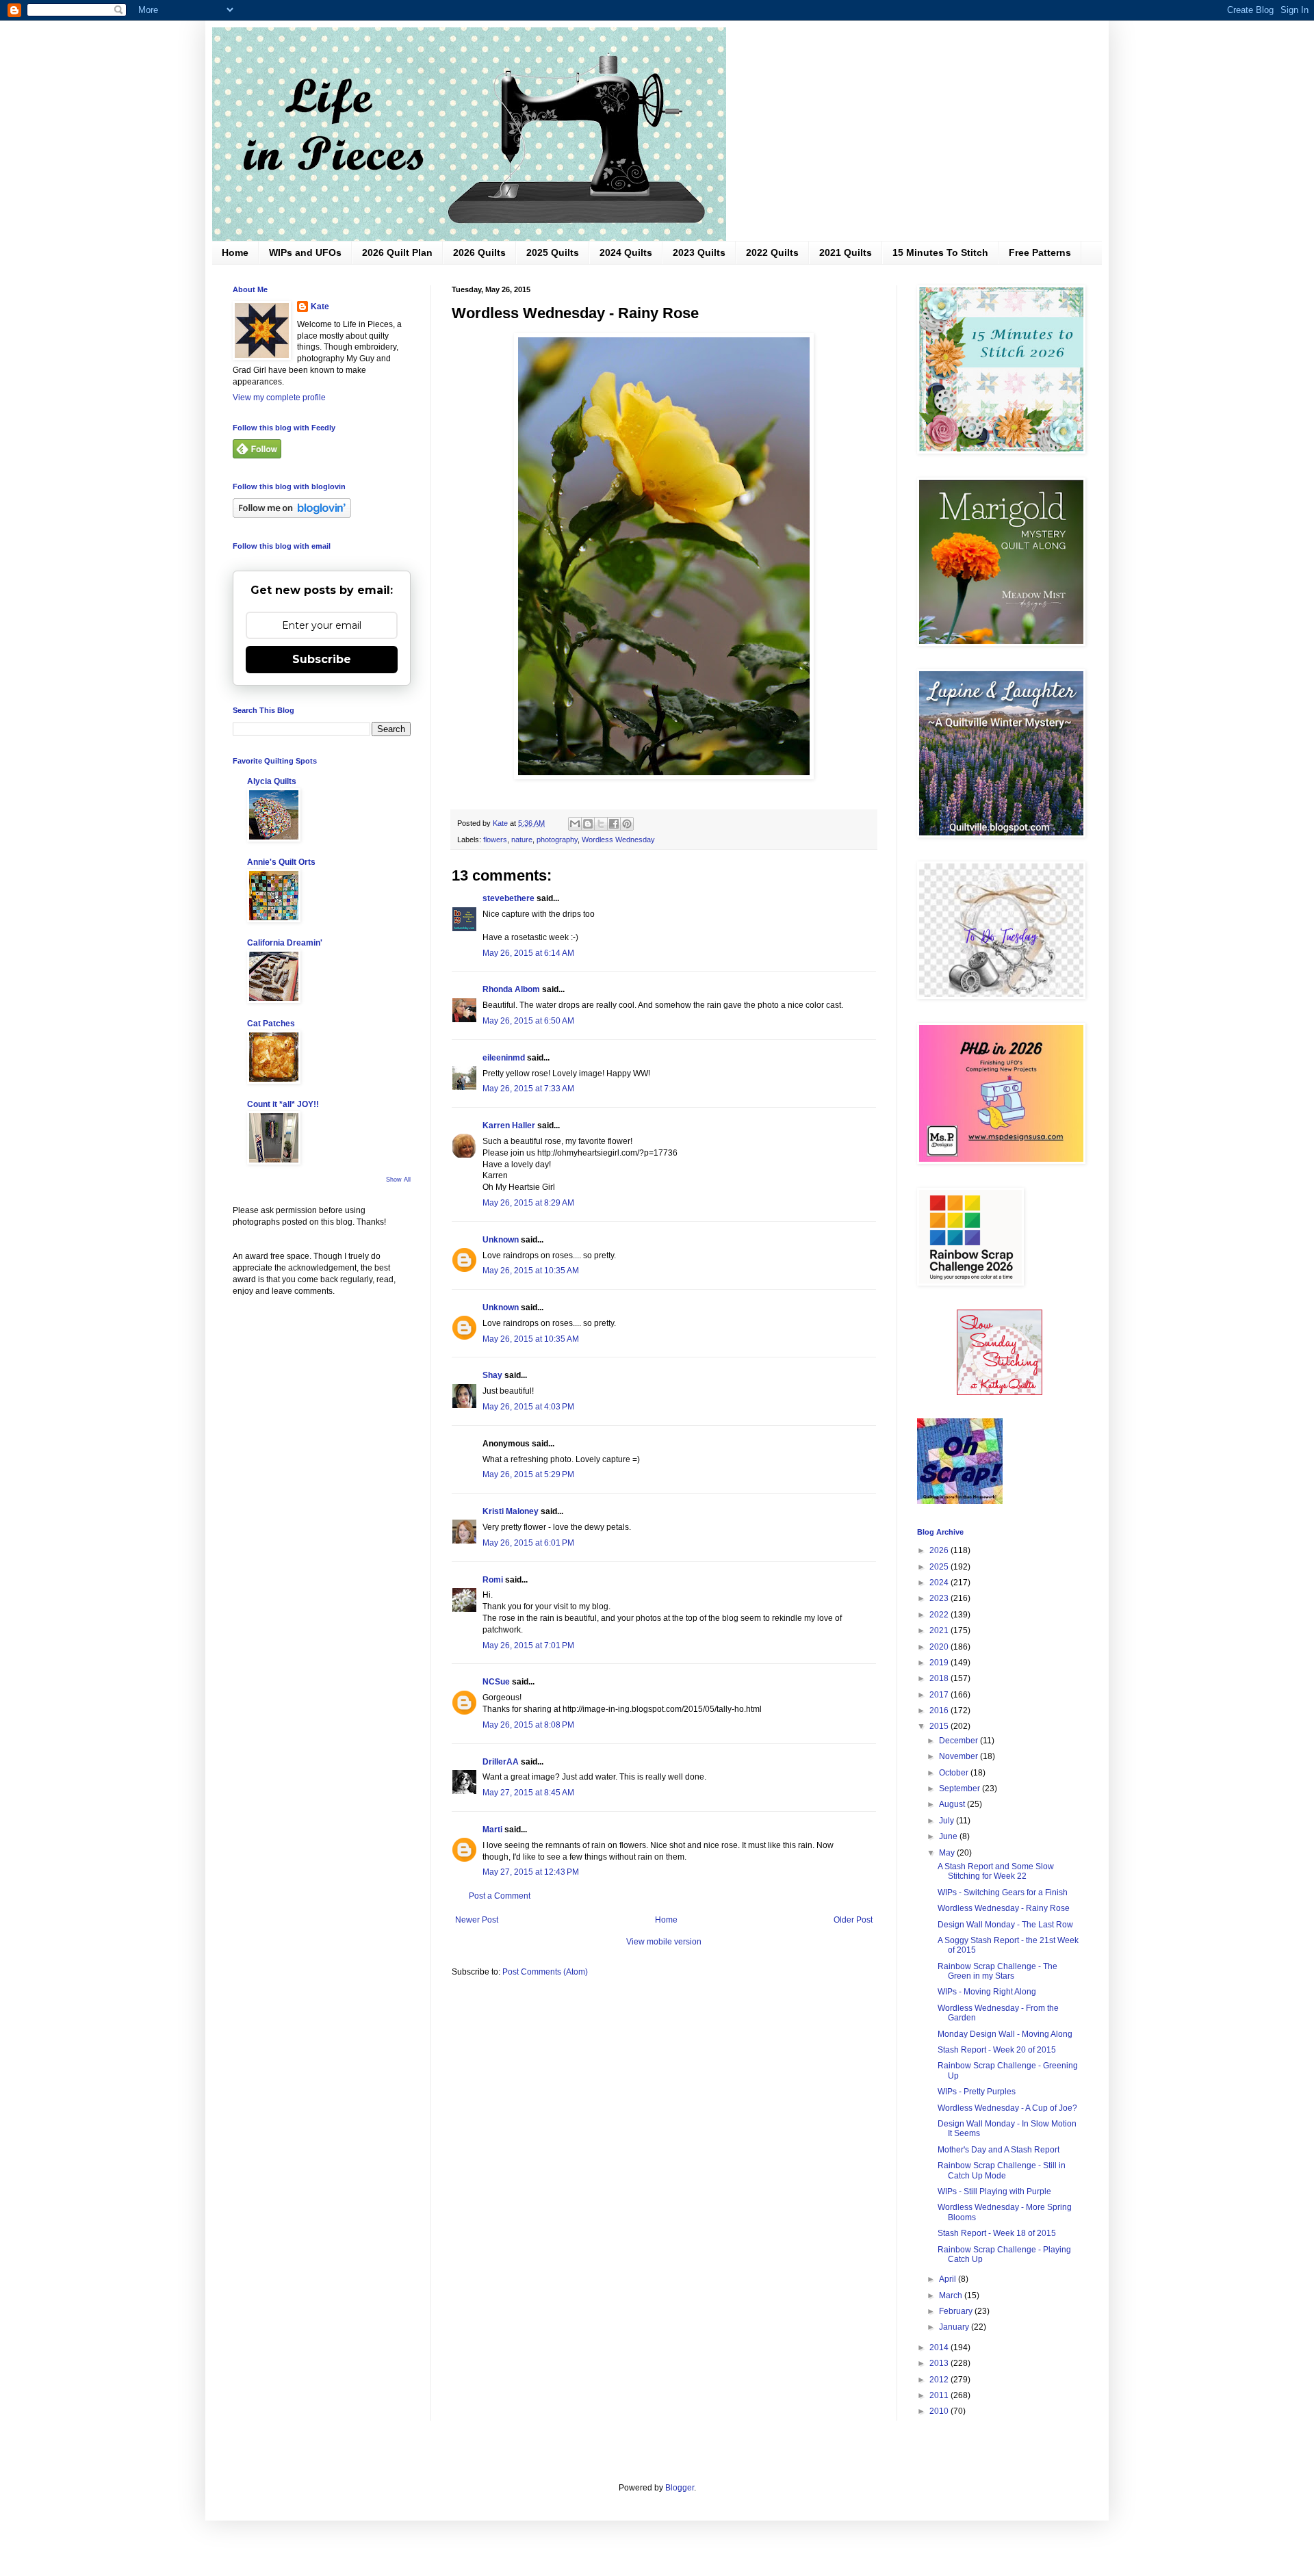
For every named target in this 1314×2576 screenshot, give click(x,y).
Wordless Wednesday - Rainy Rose (1004, 1908)
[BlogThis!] (588, 824)
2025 (940, 1567)
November (959, 1756)
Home (235, 252)
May (948, 1853)
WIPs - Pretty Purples (977, 2092)
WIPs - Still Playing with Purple (994, 2191)
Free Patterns (1040, 252)
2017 (940, 1695)
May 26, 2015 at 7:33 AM (528, 1089)
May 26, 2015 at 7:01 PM (528, 1645)
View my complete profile (279, 398)
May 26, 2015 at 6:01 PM (528, 1543)
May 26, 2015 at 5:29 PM (528, 1474)
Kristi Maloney (511, 1511)
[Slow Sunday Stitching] (1000, 1392)
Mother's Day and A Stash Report (999, 2150)
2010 (940, 2411)
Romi (493, 1580)
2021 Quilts (846, 252)
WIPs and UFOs (305, 252)
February (957, 2311)
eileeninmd (504, 1058)
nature (522, 840)
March (952, 2295)
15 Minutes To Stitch (940, 252)
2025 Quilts (553, 252)
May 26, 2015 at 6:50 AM (528, 1021)
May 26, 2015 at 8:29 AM (528, 1203)
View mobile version (664, 1942)
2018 (940, 1678)
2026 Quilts (479, 252)
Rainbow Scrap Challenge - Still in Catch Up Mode (1002, 2170)
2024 (940, 1583)
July (948, 1821)
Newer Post (477, 1920)
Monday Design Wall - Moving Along (1005, 2034)
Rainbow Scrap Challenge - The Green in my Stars (997, 1971)
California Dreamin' (285, 943)
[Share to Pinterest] (627, 824)
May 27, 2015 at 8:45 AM (528, 1793)
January (955, 2327)
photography (557, 840)
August (953, 1804)
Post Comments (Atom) (545, 1972)
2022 (940, 1615)
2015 (940, 1726)
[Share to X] (601, 824)
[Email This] (575, 824)
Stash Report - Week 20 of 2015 (997, 2050)
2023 (940, 1598)
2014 (940, 2347)
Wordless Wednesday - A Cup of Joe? (1007, 2108)
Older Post (853, 1920)
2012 (940, 2380)
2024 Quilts (626, 252)
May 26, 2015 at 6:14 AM (528, 953)
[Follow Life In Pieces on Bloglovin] (292, 515)
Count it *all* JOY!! (283, 1104)
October (955, 1773)
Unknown (501, 1240)
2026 (940, 1550)
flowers (495, 840)
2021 (940, 1630)
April (949, 2279)
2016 (940, 1710)
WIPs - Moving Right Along (987, 1992)
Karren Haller (509, 1126)
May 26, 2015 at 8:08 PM (528, 1725)
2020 (940, 1647)
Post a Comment (500, 1896)
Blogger (680, 2488)
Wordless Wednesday (618, 840)
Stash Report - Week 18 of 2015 (997, 2233)
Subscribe (322, 659)
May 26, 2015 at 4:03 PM (528, 1407)
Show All (398, 1180)
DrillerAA (501, 1762)
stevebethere (508, 898)
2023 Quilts (699, 252)
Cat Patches (271, 1024)
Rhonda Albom (511, 989)
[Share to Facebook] (614, 824)
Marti (492, 1830)
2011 (940, 2395)
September (961, 1788)
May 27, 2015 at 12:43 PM (531, 1872)
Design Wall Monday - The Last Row (1005, 1925)
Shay (492, 1375)
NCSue (496, 1682)
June (949, 1836)
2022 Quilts (772, 252)
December (959, 1741)
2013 (940, 2363)
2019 (940, 1663)
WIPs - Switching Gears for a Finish (1003, 1892)
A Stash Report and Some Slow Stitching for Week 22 (996, 1871)
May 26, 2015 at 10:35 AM (531, 1271)
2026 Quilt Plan (397, 252)
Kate (320, 307)
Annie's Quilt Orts (281, 862)
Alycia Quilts (272, 781)
